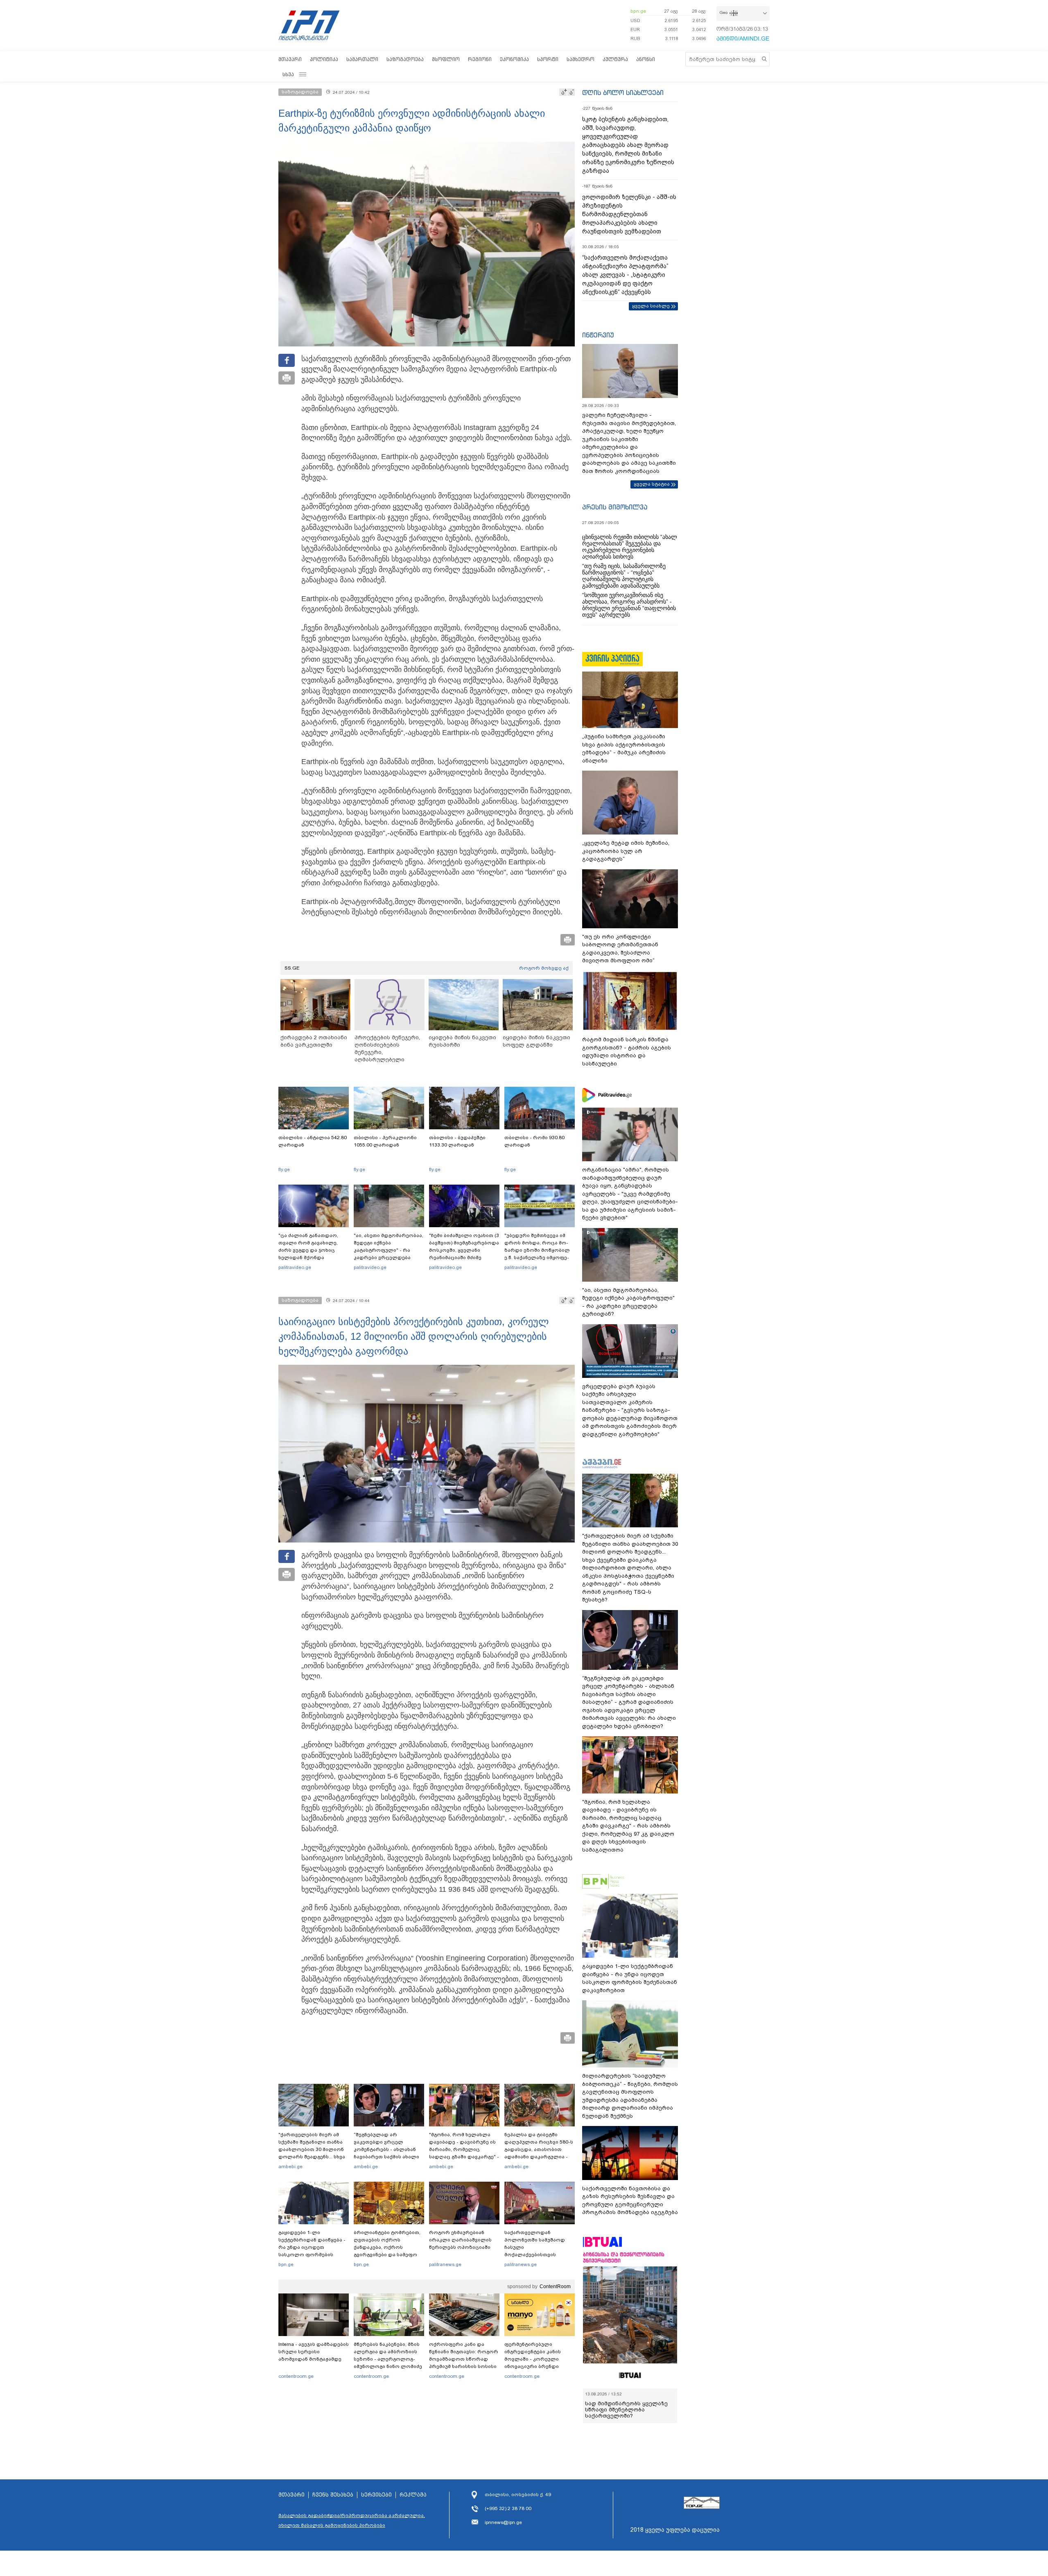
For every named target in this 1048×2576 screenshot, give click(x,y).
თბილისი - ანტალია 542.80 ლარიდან (313, 1141)
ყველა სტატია (652, 484)
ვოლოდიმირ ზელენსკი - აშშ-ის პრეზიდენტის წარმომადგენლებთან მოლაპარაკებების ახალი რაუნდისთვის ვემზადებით (629, 214)
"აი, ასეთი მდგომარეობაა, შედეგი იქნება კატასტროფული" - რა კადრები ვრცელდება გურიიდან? (388, 1250)
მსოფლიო (446, 59)
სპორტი (548, 59)
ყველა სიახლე (651, 306)
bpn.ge (638, 11)
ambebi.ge (290, 2167)
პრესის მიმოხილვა (615, 507)
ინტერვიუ (598, 335)
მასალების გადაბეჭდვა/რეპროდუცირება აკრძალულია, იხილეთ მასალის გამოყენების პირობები (352, 2520)
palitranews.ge (445, 2264)
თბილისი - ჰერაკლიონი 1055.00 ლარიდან (385, 1141)
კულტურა (615, 59)
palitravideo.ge (295, 1267)
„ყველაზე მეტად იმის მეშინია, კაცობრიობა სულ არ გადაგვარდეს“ (626, 851)
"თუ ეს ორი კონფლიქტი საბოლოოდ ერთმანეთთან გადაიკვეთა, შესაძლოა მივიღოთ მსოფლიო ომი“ (620, 949)
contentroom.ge (296, 2376)
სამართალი (362, 59)
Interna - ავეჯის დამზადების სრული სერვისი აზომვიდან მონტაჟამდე (314, 2352)
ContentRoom (555, 2287)
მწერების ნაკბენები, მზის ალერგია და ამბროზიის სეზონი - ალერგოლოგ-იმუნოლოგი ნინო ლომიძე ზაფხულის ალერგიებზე (388, 2359)
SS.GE (292, 968)
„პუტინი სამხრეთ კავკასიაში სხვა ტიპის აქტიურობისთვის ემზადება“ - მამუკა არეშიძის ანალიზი (624, 749)
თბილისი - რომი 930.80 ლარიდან (534, 1141)
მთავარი (290, 59)
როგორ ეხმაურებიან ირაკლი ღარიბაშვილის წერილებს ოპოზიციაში (460, 2240)
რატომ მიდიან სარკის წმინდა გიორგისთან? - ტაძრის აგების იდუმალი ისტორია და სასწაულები (627, 1052)
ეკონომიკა (514, 59)
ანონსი (646, 59)
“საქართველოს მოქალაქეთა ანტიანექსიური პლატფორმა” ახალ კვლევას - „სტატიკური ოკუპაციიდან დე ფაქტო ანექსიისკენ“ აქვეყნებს (625, 275)
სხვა (288, 74)
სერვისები (376, 2495)
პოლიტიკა (324, 59)
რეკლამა (413, 2495)
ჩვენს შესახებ (333, 2495)
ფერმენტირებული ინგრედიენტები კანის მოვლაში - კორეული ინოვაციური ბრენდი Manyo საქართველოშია (535, 2359)
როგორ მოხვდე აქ (544, 968)
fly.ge (284, 1169)
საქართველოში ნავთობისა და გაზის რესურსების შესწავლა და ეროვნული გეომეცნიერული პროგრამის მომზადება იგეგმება (630, 2201)
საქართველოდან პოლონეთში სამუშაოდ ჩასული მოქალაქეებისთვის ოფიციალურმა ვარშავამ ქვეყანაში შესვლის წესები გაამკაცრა (538, 2255)
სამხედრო (580, 59)
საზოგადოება (405, 59)
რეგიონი (480, 59)
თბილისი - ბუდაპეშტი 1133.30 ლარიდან (457, 1141)
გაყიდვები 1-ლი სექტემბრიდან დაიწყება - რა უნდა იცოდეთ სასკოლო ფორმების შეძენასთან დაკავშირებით (312, 2251)
